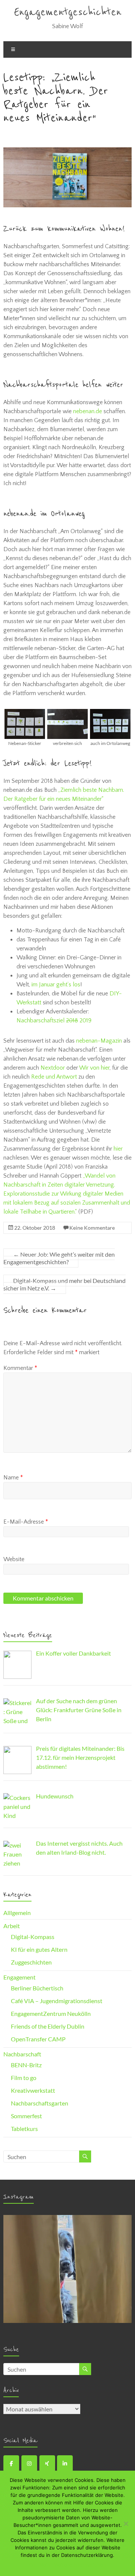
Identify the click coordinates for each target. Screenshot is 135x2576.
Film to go (24, 2078)
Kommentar (20, 1368)
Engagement (19, 1977)
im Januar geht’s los (56, 985)
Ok (32, 2565)
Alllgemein (17, 1913)
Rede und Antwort (54, 1077)
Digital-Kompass (33, 1937)
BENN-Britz (26, 2065)
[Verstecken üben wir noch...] (67, 2279)
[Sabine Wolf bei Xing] (47, 2464)
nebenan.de (88, 411)
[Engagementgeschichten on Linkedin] (65, 2464)
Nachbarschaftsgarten (40, 2103)
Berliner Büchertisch (37, 1988)
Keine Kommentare (92, 1228)
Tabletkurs (24, 2129)
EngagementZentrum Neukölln (51, 2013)
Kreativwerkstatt (33, 2090)
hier (118, 1149)
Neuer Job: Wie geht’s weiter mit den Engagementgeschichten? (59, 1258)
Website (14, 1559)
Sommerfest (26, 2116)
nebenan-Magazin (99, 1041)
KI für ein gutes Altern (39, 1949)
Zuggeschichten (31, 1962)
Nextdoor (53, 1068)
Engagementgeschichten (68, 12)
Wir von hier (94, 1068)
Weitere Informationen (80, 2565)
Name (13, 1478)
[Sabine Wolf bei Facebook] (11, 2464)
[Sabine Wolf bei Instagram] (29, 2464)
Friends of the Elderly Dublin (48, 2026)
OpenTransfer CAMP (38, 2039)
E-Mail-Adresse (26, 1522)
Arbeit (12, 1926)
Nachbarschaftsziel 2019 (54, 1021)
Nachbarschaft (22, 2054)
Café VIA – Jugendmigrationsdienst (57, 2001)
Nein (45, 2565)
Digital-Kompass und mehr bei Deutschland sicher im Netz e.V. (64, 1284)
